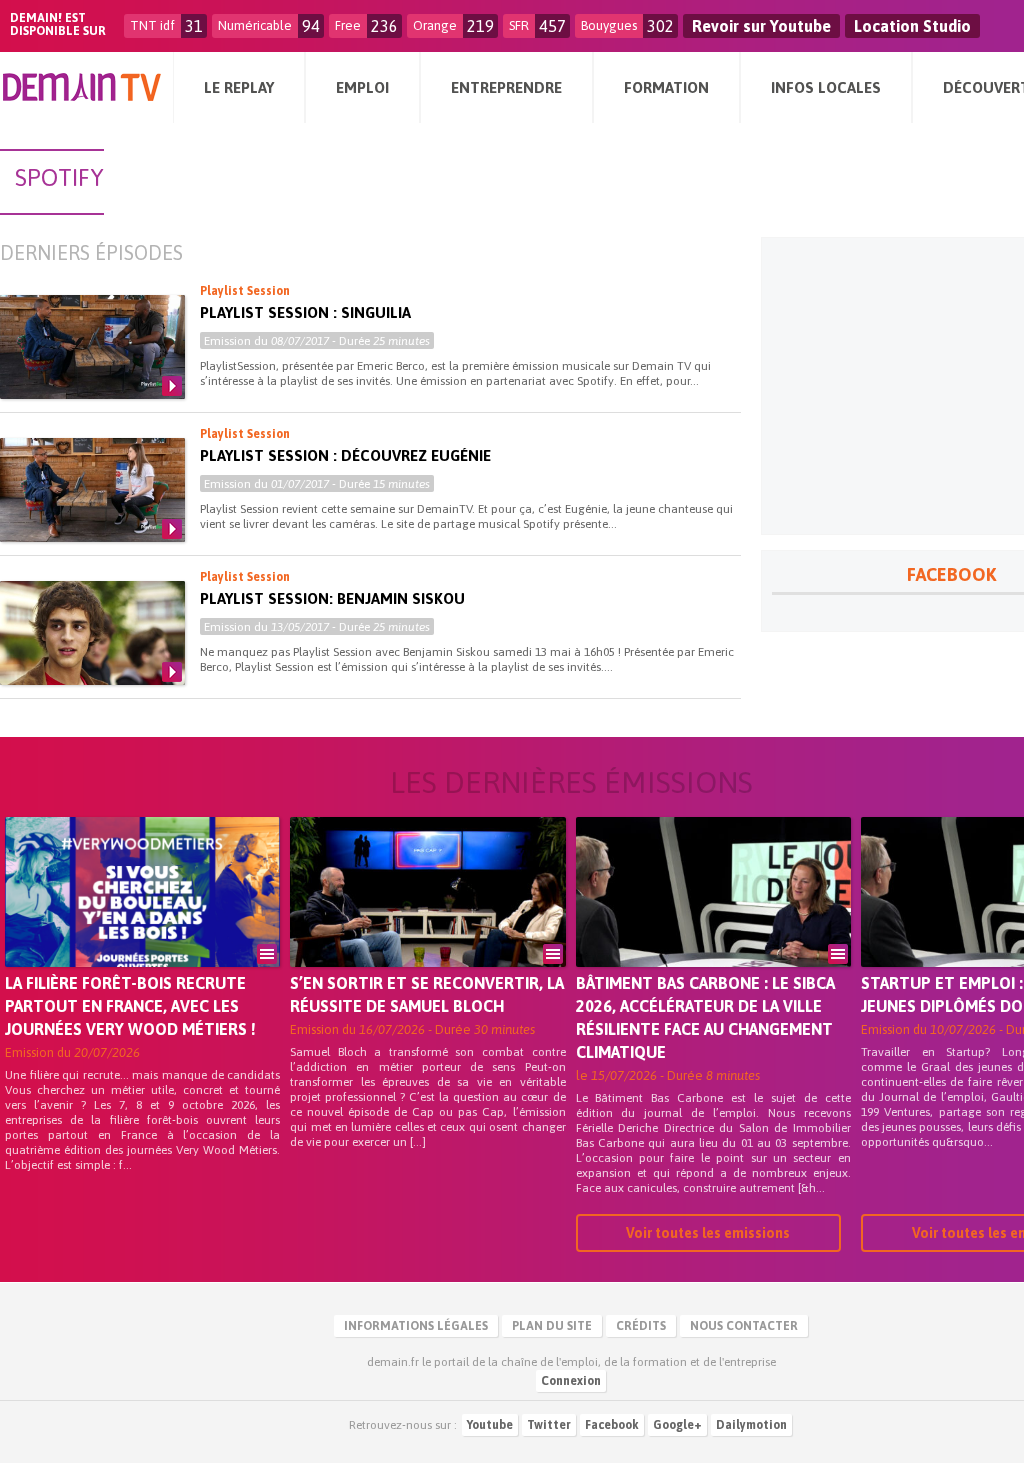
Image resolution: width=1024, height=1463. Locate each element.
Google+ (677, 1425)
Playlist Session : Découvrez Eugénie (345, 455)
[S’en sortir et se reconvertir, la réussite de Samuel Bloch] (427, 920)
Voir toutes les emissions (708, 1233)
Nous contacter (744, 1326)
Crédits (641, 1326)
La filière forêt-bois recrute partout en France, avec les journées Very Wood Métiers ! (130, 1006)
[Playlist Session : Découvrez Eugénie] (92, 490)
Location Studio (912, 26)
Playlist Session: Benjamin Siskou (332, 598)
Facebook (612, 1425)
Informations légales (416, 1326)
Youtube (490, 1425)
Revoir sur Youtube (761, 26)
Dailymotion (751, 1425)
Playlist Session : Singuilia (305, 312)
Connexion (571, 1381)
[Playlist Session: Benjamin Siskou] (92, 633)
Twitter (549, 1425)
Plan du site (552, 1326)
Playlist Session (245, 291)
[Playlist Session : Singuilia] (92, 347)
